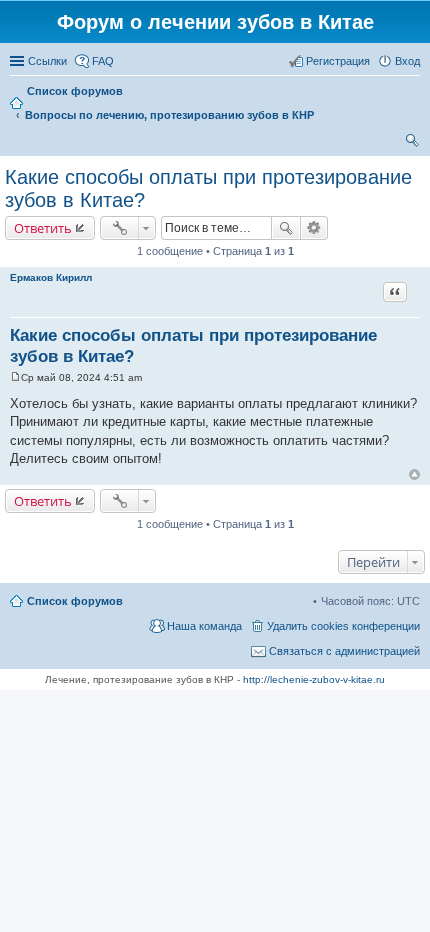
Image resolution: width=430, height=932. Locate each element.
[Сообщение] (15, 377)
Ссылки (47, 61)
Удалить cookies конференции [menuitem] (343, 626)
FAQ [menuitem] (103, 61)
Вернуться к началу (414, 474)
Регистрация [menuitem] (338, 61)
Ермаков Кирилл (51, 277)
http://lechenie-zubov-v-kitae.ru (314, 679)
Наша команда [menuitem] (204, 626)
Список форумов (75, 601)
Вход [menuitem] (407, 61)
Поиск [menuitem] (414, 143)
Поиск (286, 228)
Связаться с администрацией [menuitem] (344, 651)
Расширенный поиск (314, 228)
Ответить (43, 228)
